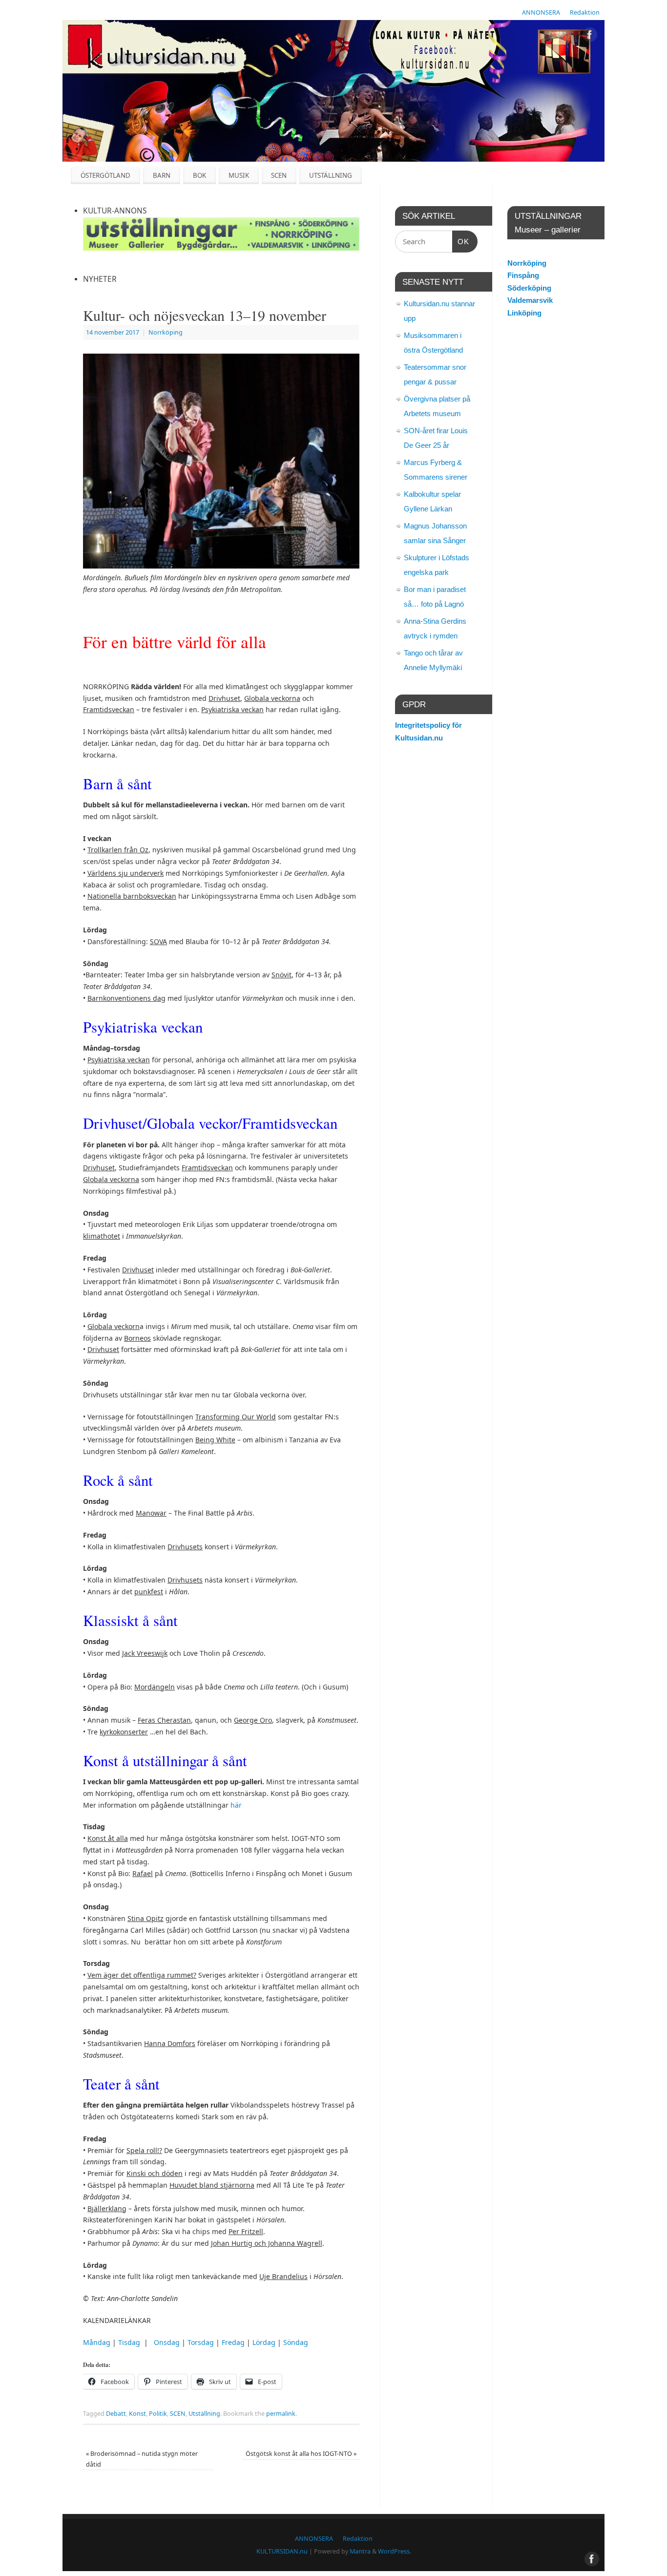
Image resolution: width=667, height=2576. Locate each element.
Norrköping (166, 332)
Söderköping (529, 288)
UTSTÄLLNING (331, 175)
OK (461, 241)
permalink (281, 2414)
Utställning (204, 2414)
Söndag (296, 2342)
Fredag (233, 2342)
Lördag (264, 2342)
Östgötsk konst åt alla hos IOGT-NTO (301, 2454)
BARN (162, 175)
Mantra (360, 2551)
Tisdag (129, 2342)
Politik (158, 2414)
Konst (137, 2414)
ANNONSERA (541, 12)
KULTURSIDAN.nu (282, 2551)
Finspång (523, 275)
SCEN (279, 175)
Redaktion (585, 12)
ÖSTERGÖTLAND (105, 175)
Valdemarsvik (530, 300)
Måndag (97, 2342)
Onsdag (167, 2342)
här (236, 1805)
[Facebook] (590, 36)
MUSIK (239, 175)
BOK (199, 175)
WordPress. (395, 2551)
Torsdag (201, 2342)
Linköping (524, 313)
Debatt (116, 2414)
